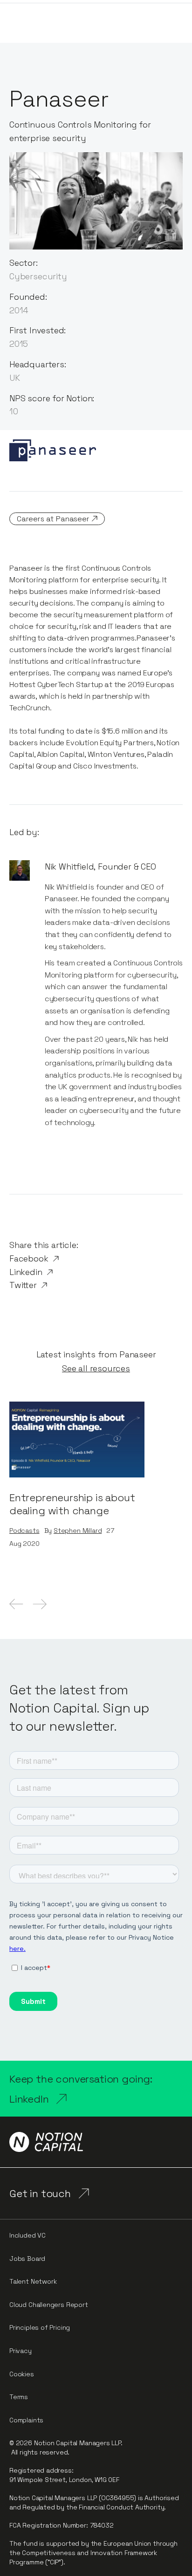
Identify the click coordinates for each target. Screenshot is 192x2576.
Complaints (26, 2420)
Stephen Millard (78, 1531)
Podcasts (24, 1531)
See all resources (96, 1369)
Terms (19, 2397)
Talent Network (33, 2281)
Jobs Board (27, 2259)
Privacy (21, 2351)
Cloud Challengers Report (49, 2305)
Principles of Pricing (40, 2327)
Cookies (22, 2374)
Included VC (27, 2235)
